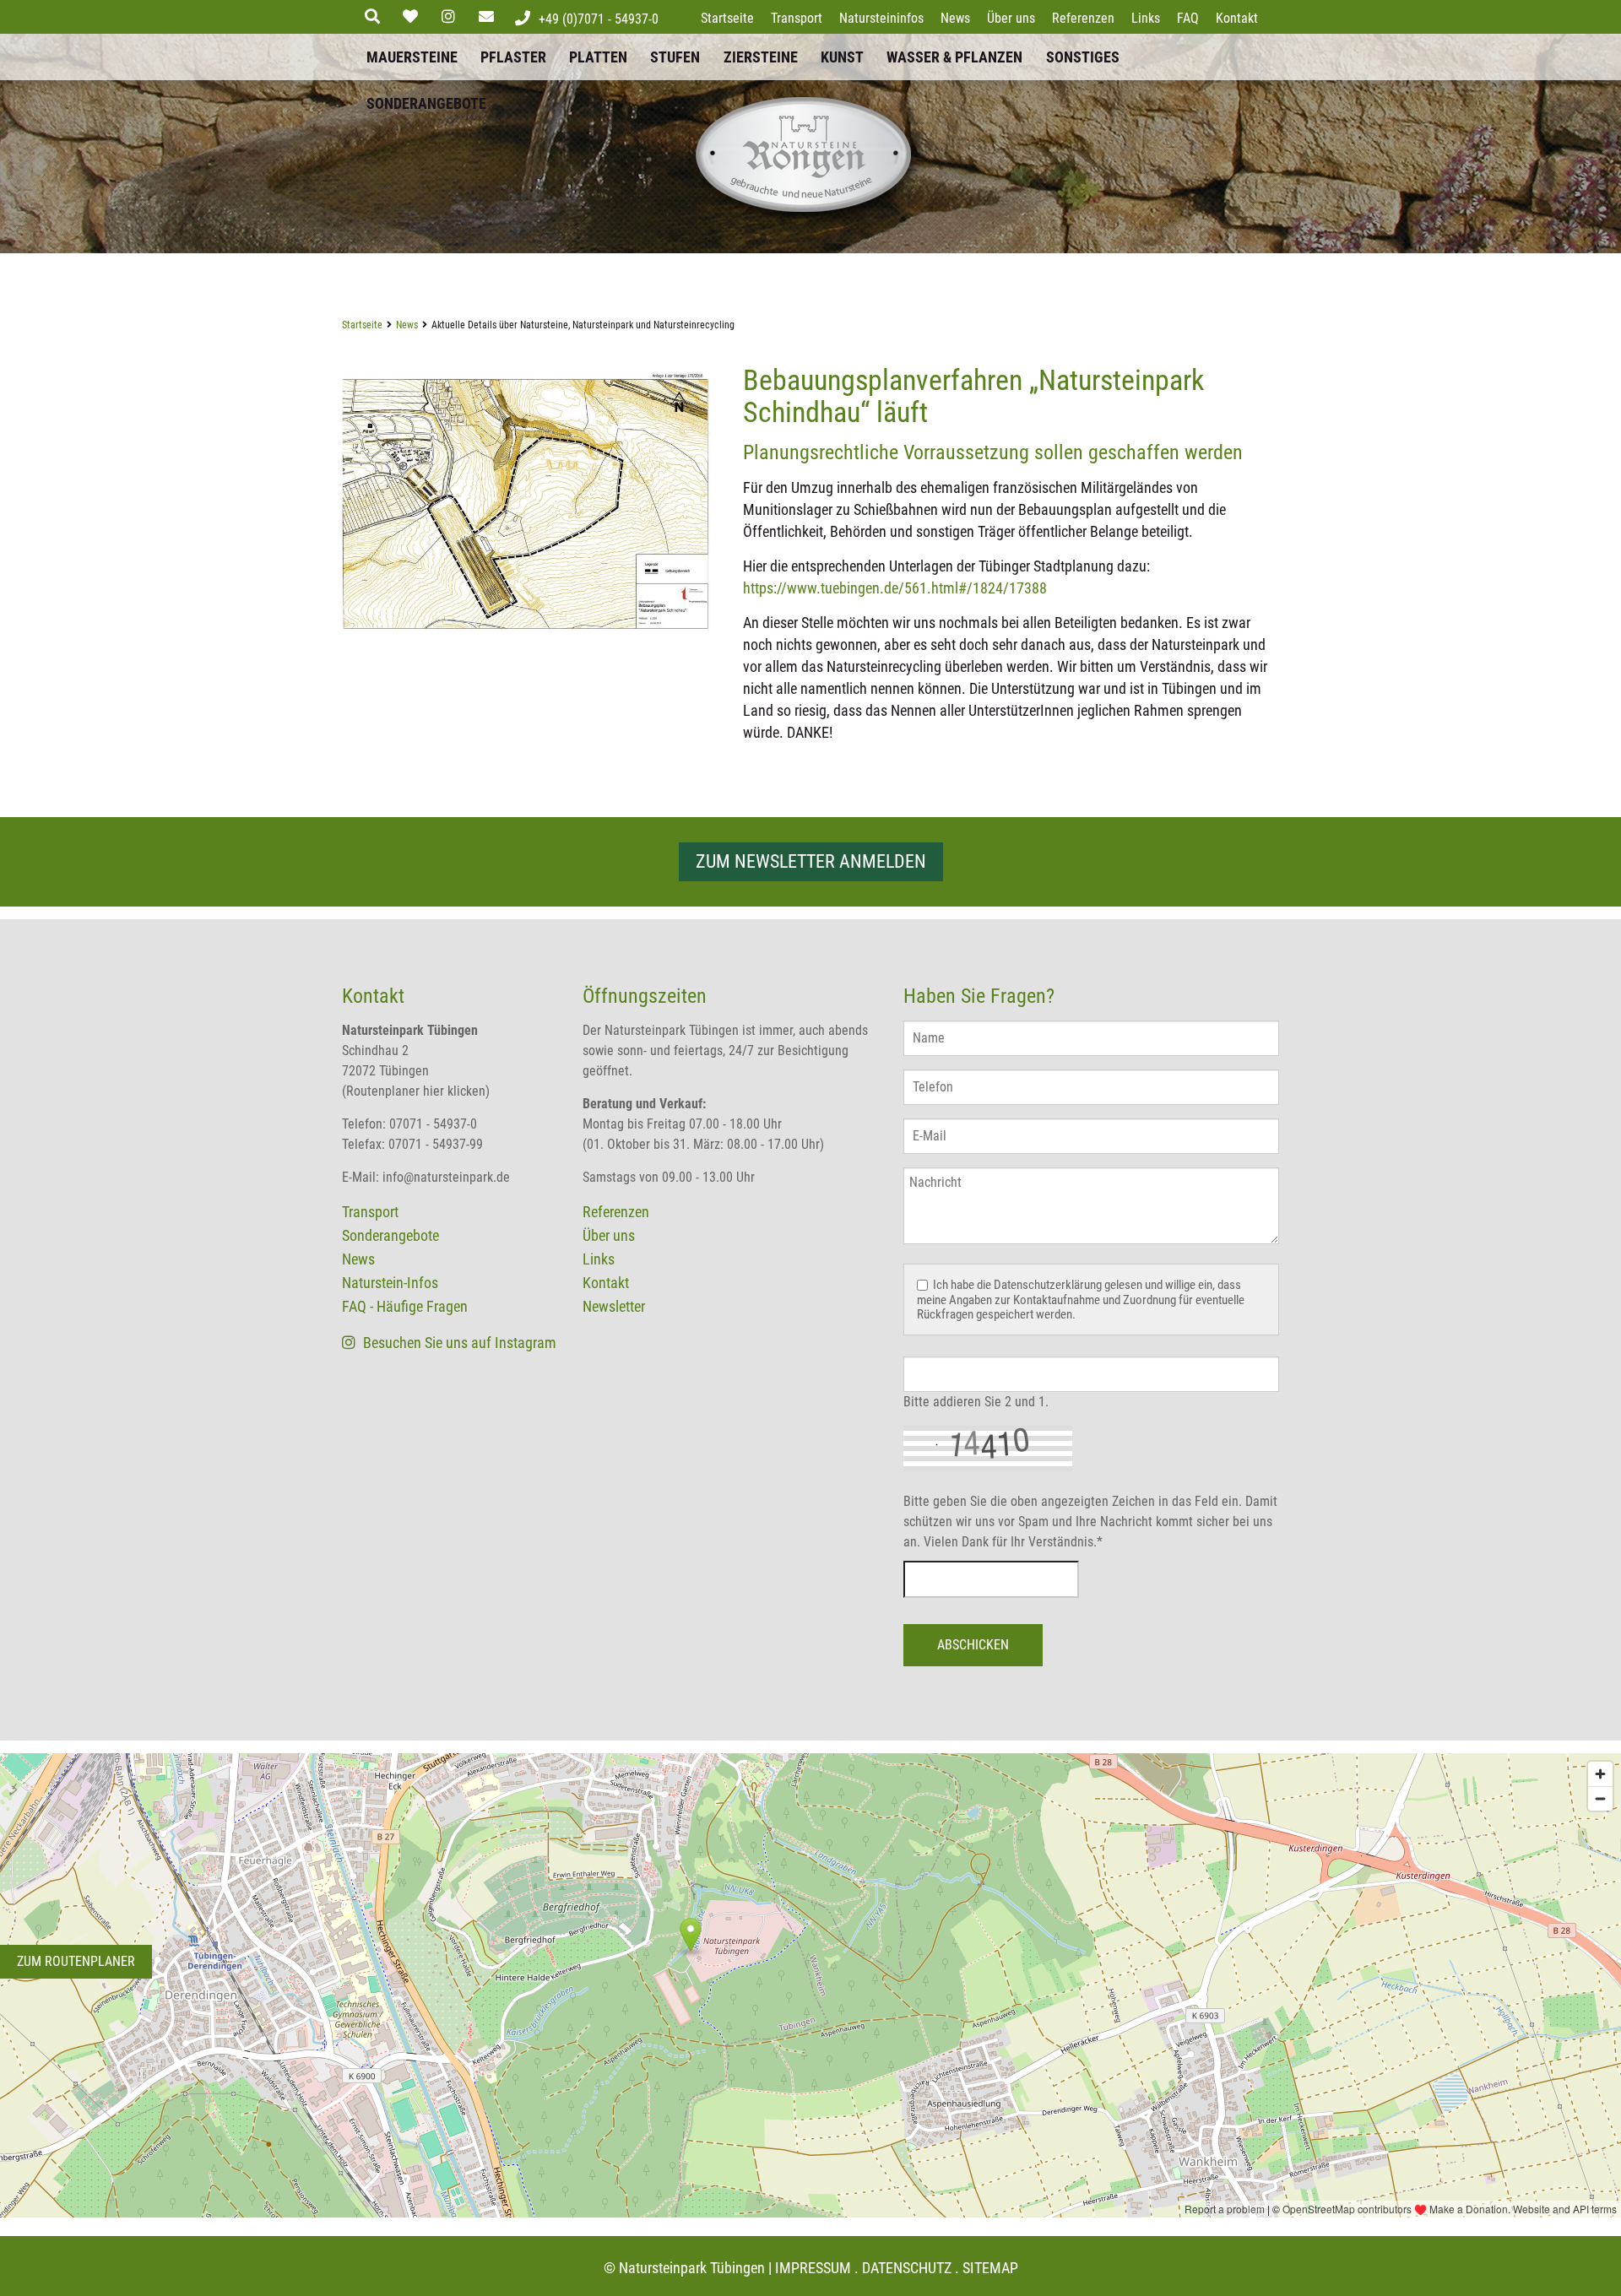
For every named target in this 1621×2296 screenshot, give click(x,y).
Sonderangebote (426, 103)
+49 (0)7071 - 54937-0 (599, 19)
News (955, 18)
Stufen (675, 57)
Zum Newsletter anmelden (811, 861)
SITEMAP (990, 2268)
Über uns (1011, 18)
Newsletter (614, 1306)
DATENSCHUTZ (907, 2268)
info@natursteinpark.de (446, 1177)
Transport (797, 18)
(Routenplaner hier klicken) (416, 1091)
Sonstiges (1083, 57)
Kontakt (1237, 18)
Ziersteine (761, 57)
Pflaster (513, 57)
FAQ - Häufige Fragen (405, 1306)
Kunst (842, 57)
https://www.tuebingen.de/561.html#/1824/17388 (895, 588)
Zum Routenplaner (76, 1961)
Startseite (727, 18)
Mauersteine (412, 57)
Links (1146, 18)
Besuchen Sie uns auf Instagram (458, 1343)
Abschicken (973, 1645)
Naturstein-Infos (390, 1283)
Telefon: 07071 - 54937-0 (409, 1124)
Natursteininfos (881, 18)
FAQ (1188, 18)
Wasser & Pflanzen (954, 57)
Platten (598, 57)
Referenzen (1083, 18)
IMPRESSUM (813, 2268)
